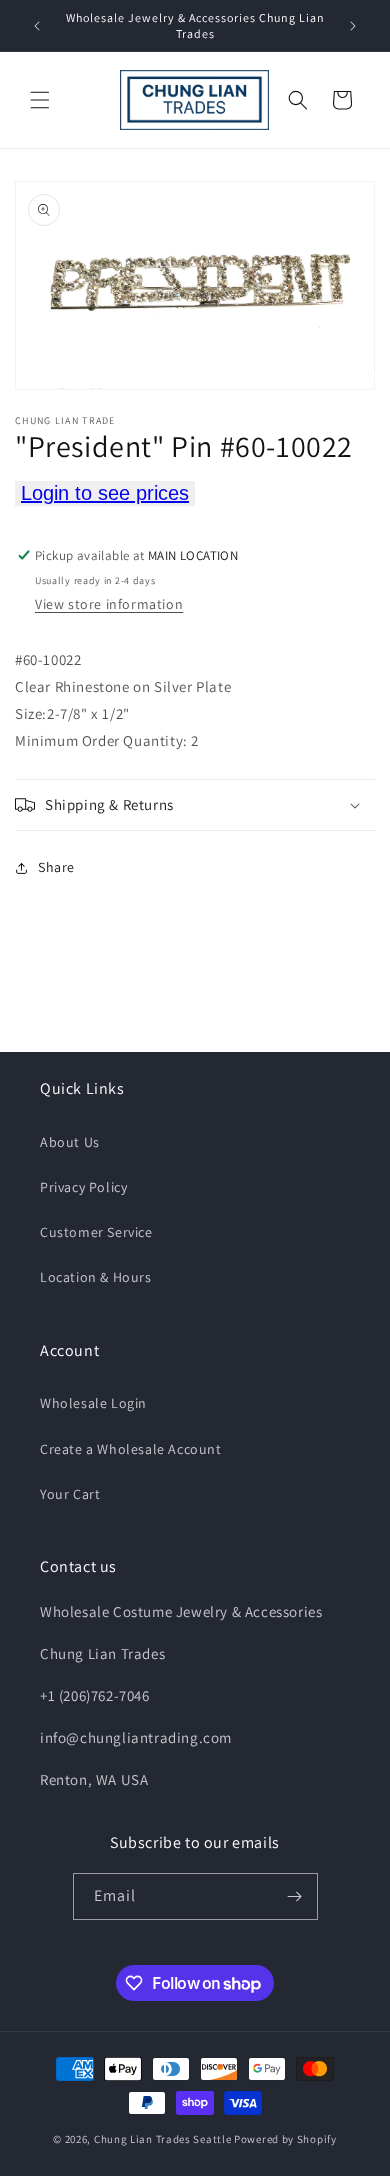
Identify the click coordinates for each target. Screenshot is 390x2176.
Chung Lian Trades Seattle (163, 2139)
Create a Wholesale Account (131, 1449)
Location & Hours (96, 1277)
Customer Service (96, 1232)
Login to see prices (105, 493)
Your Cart (70, 1494)
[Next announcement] (353, 26)
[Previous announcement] (37, 26)
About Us (70, 1142)
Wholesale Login (93, 1403)
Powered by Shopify (285, 2139)
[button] (40, 100)
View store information (109, 604)
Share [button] (56, 867)
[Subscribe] (295, 1896)
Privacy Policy (83, 1187)
